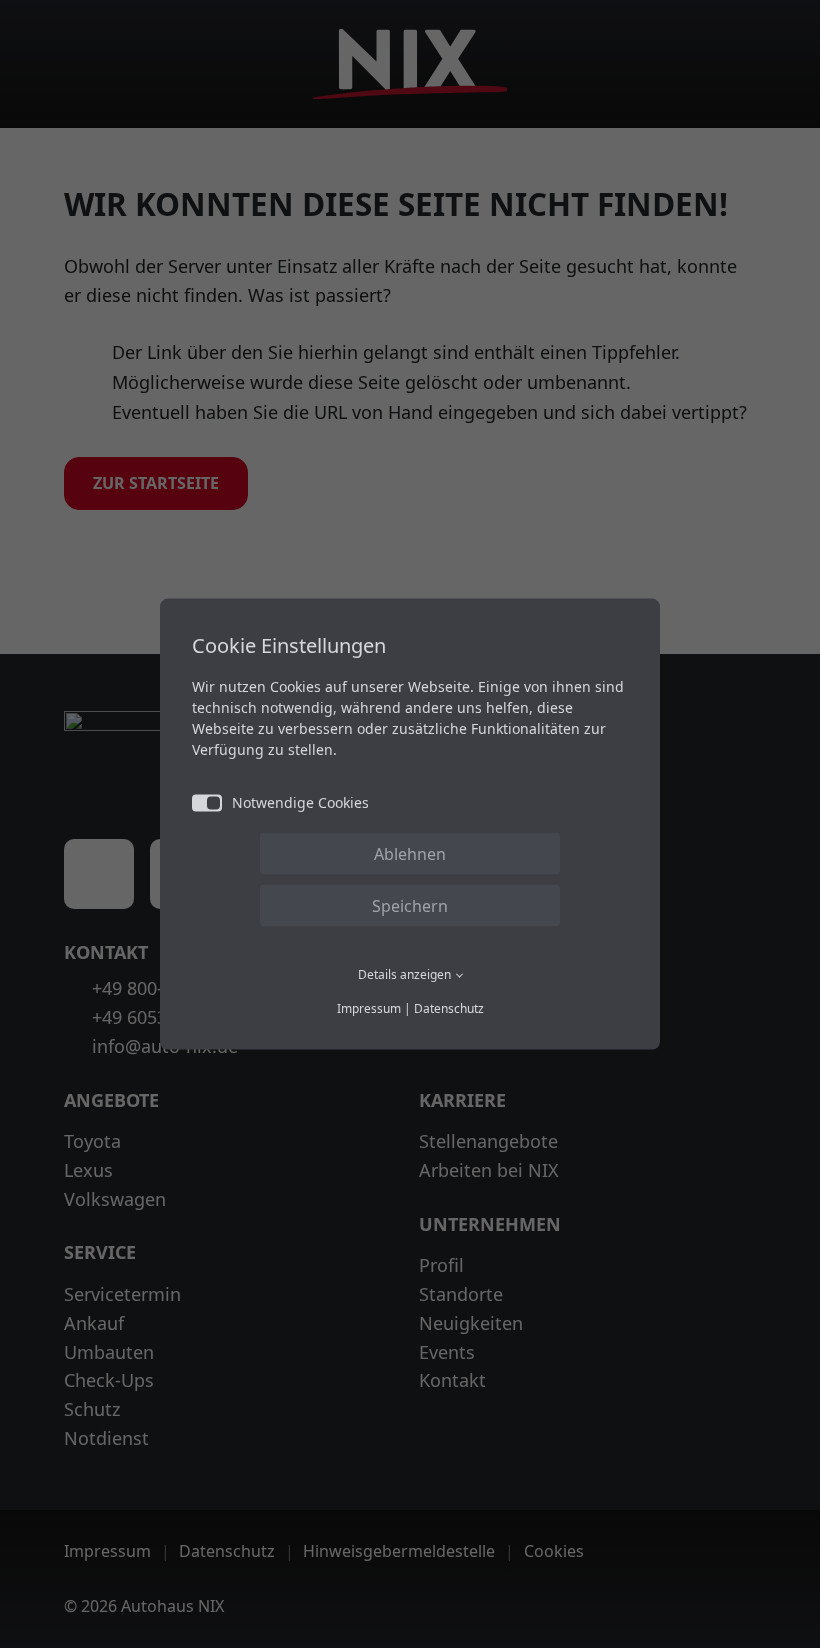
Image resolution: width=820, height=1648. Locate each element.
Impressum (369, 1007)
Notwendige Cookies (300, 802)
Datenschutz (449, 1007)
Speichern (410, 906)
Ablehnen (410, 854)
